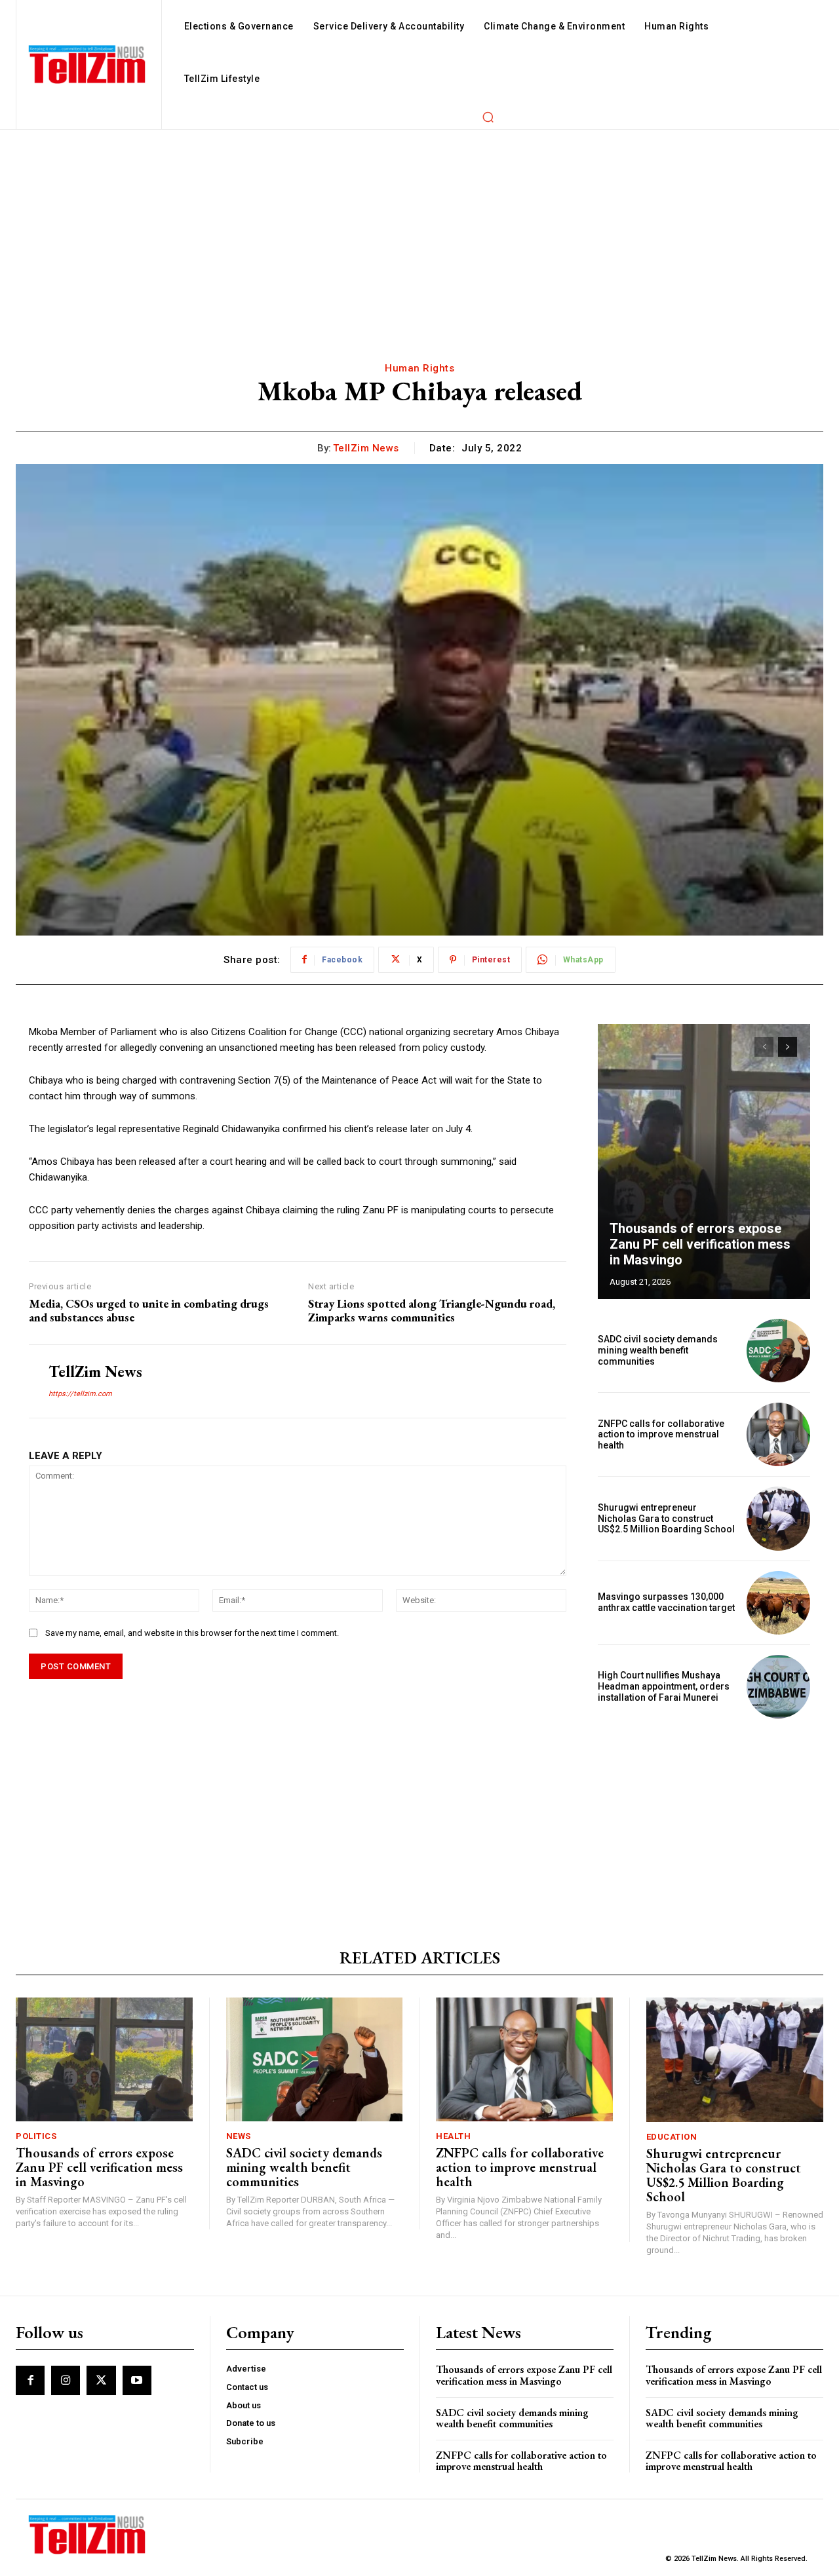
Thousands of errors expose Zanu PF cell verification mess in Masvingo (700, 1244)
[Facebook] (30, 2380)
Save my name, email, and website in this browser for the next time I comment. (192, 1633)
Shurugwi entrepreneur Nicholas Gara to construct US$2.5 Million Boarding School (666, 1519)
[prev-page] (764, 1047)
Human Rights (419, 368)
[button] (488, 117)
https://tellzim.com (80, 1394)
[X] (101, 2380)
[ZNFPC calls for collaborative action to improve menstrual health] (778, 1434)
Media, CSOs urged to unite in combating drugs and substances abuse (149, 1311)
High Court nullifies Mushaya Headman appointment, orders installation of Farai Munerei (664, 1686)
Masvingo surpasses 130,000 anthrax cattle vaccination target (666, 1602)
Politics (36, 2136)
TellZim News (366, 448)
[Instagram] (66, 2380)
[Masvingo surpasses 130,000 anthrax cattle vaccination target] (778, 1603)
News (239, 2136)
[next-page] (788, 1047)
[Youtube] (137, 2380)
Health (453, 2136)
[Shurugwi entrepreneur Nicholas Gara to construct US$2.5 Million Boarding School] (778, 1518)
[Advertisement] (419, 228)
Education (672, 2137)
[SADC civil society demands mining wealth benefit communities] (778, 1351)
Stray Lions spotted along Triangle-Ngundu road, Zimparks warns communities (432, 1311)
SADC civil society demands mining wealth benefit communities (658, 1350)
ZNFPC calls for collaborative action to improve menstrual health (661, 1435)
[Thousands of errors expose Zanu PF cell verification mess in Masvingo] (704, 1162)
